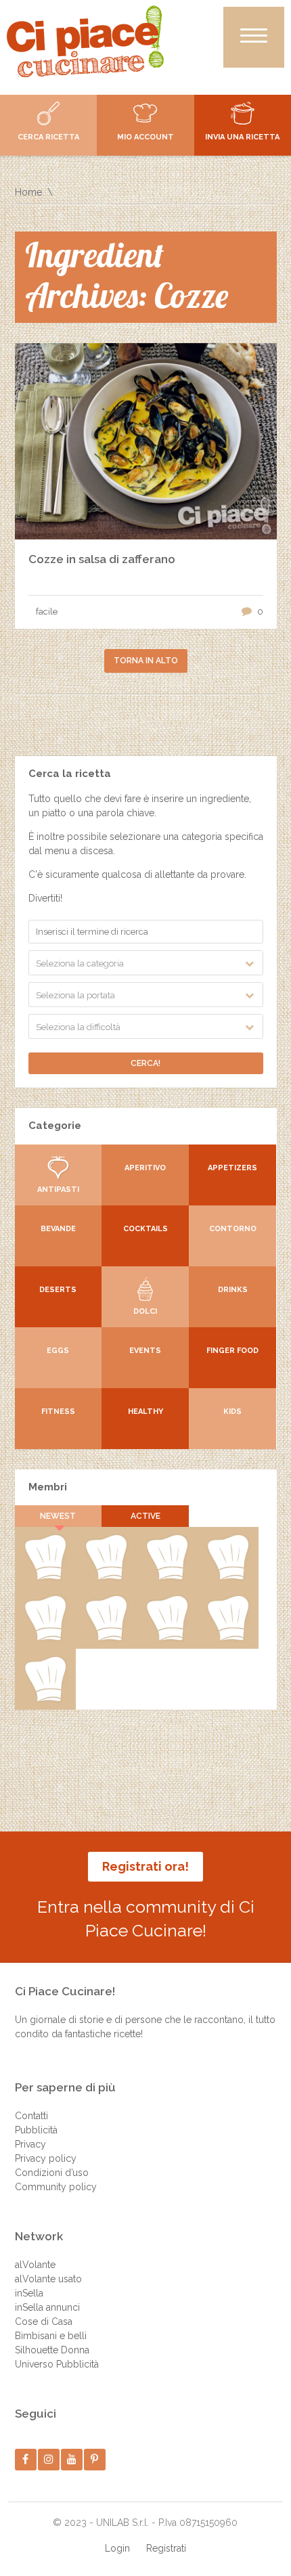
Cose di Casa (44, 2322)
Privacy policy (46, 2158)
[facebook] (25, 2459)
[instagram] (48, 2459)
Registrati (166, 2548)
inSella (29, 2293)
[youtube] (71, 2459)
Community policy (56, 2187)
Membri (48, 1487)
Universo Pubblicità (57, 2364)
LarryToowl (167, 1638)
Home (28, 192)
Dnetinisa (167, 1577)
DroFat (45, 1638)
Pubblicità (36, 2130)
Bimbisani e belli (51, 2336)
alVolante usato (48, 2279)
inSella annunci (47, 2307)
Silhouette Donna (52, 2350)
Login (117, 2548)
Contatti (31, 2116)
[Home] (85, 41)
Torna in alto (146, 661)
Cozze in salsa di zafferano (102, 559)
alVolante (35, 2265)
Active (145, 1516)
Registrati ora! (145, 1866)
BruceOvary (45, 1699)
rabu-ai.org (106, 1638)
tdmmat (106, 1577)
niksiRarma (228, 1638)
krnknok (227, 1577)
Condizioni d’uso (52, 2173)
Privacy (30, 2144)
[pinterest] (94, 2459)
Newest (58, 1516)
